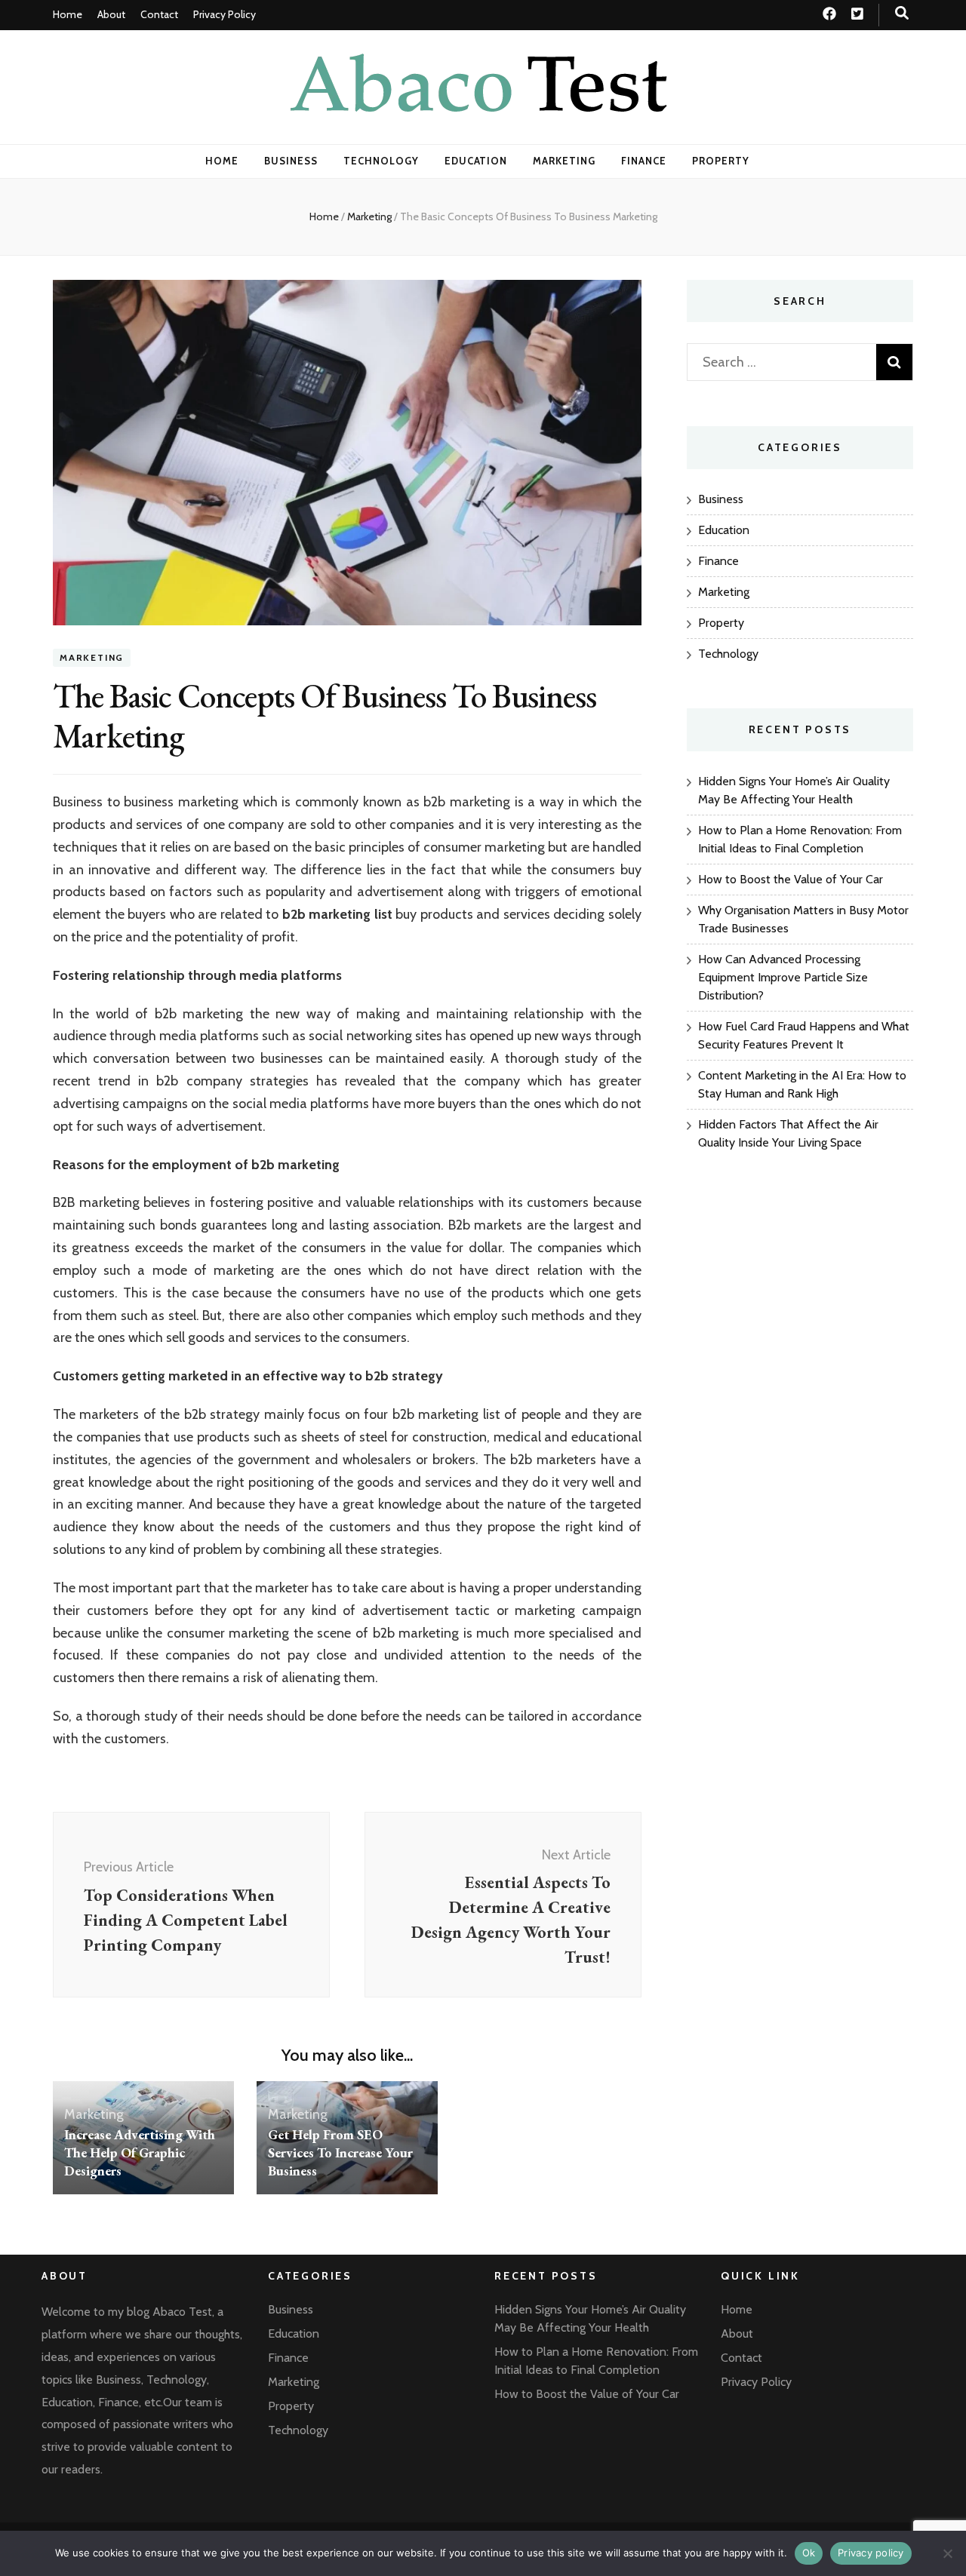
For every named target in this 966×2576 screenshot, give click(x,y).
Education (476, 161)
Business (291, 161)
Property (721, 161)
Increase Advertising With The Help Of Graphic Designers (140, 2152)
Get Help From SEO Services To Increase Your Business (340, 2152)
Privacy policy (871, 2553)
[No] (947, 2553)
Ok (809, 2553)
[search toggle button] (902, 13)
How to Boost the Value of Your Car (791, 879)
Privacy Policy (225, 14)
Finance (644, 161)
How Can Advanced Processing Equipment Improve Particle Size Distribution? (783, 977)
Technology (381, 161)
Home (68, 14)
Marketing (564, 161)
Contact (159, 14)
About (111, 14)
